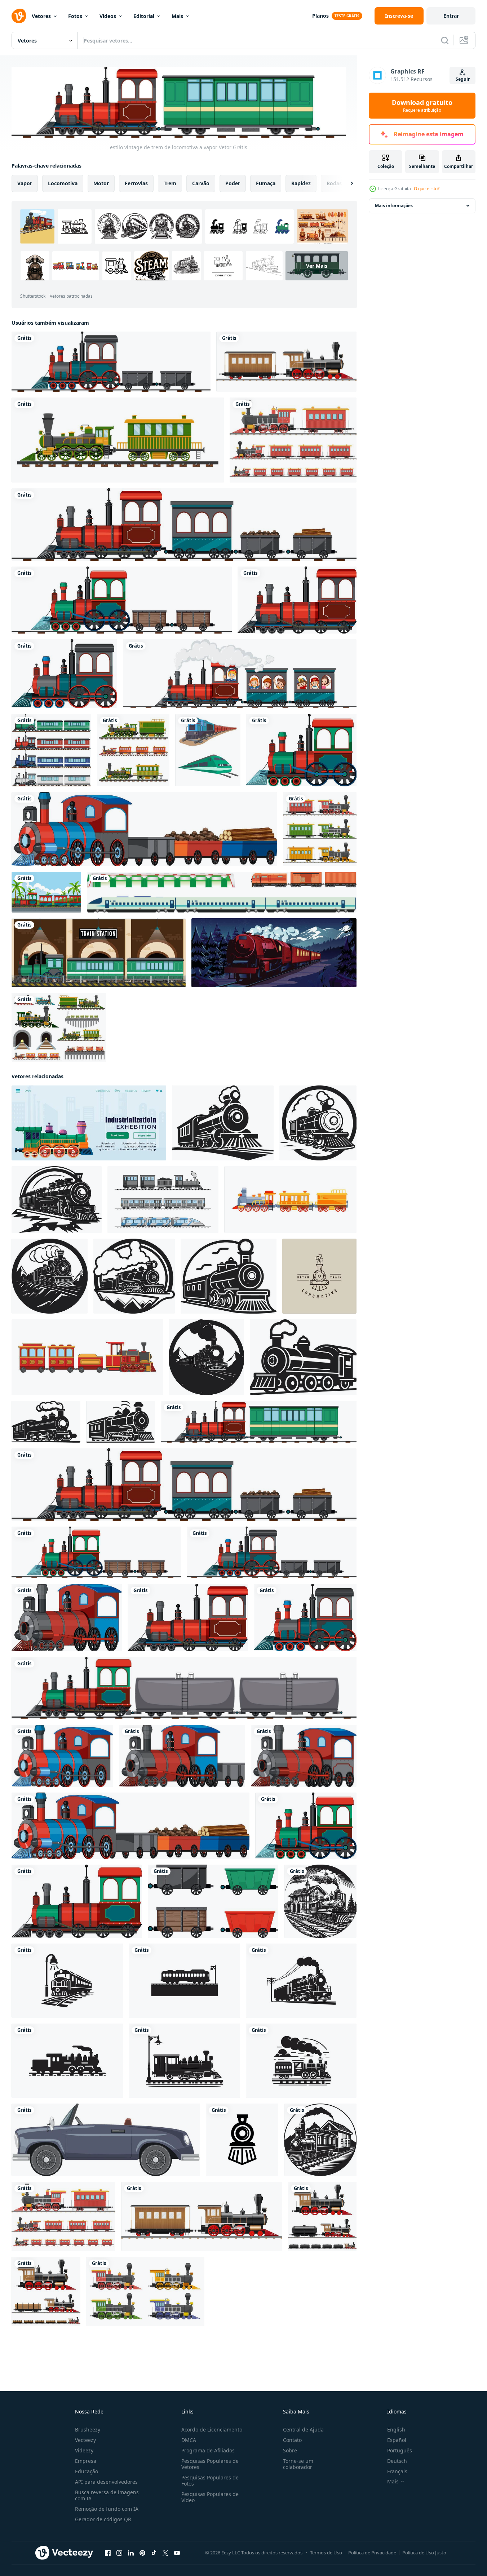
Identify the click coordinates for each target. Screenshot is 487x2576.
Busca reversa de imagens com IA (107, 2495)
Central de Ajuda (303, 2430)
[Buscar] (445, 40)
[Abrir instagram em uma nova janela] (119, 2553)
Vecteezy (85, 2440)
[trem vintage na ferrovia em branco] (133, 750)
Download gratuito (422, 106)
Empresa (86, 2461)
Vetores (41, 16)
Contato (292, 2440)
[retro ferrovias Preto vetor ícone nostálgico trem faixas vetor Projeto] (223, 1123)
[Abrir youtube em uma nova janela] (177, 2553)
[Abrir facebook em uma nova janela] (108, 2553)
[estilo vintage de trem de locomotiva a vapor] (111, 362)
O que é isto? (427, 189)
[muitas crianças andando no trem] (240, 674)
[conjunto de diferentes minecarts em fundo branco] (213, 1901)
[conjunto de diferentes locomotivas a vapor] (51, 750)
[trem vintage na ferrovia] (118, 440)
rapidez (301, 183)
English (396, 2430)
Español (397, 2440)
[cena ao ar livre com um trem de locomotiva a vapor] (46, 892)
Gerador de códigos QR (103, 2519)
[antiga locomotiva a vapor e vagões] (46, 2291)
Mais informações (394, 206)
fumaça (266, 183)
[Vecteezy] (19, 16)
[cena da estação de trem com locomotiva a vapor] (99, 953)
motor (101, 183)
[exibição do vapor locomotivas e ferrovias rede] (89, 1123)
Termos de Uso (326, 2553)
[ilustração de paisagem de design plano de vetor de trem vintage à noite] (274, 953)
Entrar (451, 16)
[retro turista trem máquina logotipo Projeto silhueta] (67, 1980)
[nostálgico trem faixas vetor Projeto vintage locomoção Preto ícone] (303, 1357)
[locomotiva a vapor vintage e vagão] (286, 362)
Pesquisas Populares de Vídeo (210, 2497)
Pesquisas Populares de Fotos (210, 2480)
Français (397, 2471)
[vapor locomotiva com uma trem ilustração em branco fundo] (320, 1901)
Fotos (75, 16)
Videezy (84, 2450)
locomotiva (63, 183)
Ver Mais (317, 265)
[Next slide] (346, 183)
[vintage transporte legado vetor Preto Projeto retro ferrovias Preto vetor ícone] (50, 1276)
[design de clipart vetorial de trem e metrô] (208, 750)
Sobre (290, 2450)
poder (233, 183)
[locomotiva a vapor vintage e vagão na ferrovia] (293, 440)
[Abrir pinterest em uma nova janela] (142, 2553)
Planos (320, 16)
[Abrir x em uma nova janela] (165, 2553)
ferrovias (136, 183)
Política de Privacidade (372, 2553)
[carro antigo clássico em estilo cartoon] (106, 2139)
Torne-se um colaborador (298, 2464)
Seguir (463, 79)
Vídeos (108, 16)
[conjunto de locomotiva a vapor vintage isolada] (145, 2291)
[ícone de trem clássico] (242, 2139)
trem (170, 183)
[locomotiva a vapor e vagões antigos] (322, 2216)
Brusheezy (88, 2430)
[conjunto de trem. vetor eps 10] (222, 892)
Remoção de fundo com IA (107, 2509)
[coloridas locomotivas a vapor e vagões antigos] (320, 829)
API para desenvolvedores (106, 2482)
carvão (201, 183)
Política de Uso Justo (424, 2553)
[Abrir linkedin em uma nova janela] (131, 2553)
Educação (87, 2471)
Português (400, 2450)
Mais (177, 16)
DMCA (189, 2440)
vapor (25, 183)
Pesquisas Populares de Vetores (210, 2464)
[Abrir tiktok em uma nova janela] (154, 2553)
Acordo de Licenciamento (212, 2430)
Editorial (144, 16)
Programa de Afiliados (208, 2450)
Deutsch (397, 2461)
